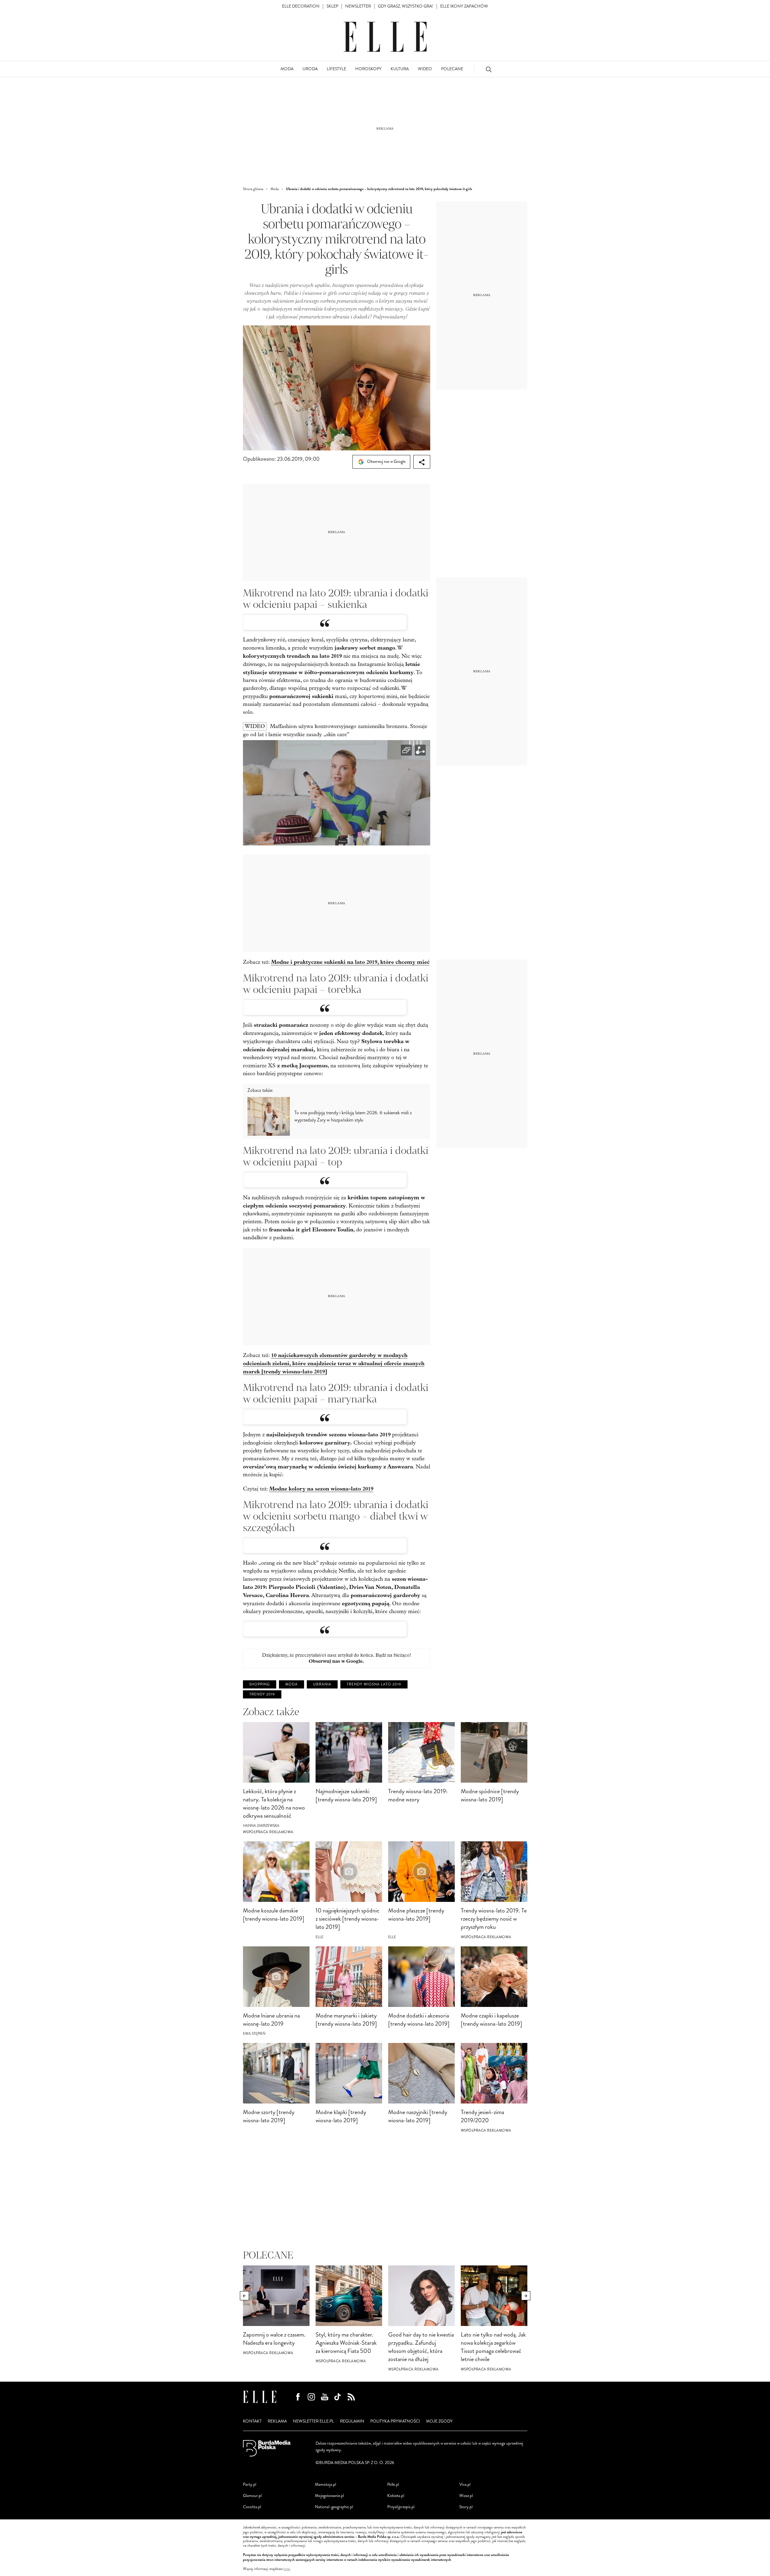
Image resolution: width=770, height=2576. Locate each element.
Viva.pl (465, 2484)
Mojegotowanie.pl (329, 2496)
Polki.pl (393, 2484)
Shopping (260, 1684)
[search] (489, 69)
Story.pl (466, 2507)
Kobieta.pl (396, 2496)
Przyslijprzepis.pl (401, 2507)
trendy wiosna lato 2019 (374, 1684)
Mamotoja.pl (326, 2484)
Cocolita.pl (252, 2507)
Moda (292, 1684)
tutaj (287, 2569)
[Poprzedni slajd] (244, 2296)
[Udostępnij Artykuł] (422, 462)
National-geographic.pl (334, 2507)
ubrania (322, 1684)
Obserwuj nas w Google (386, 461)
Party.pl (250, 2484)
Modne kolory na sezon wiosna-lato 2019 (321, 1489)
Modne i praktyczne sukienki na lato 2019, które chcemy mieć (350, 962)
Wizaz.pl (466, 2496)
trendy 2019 (262, 1694)
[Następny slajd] (526, 2296)
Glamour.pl (252, 2496)
